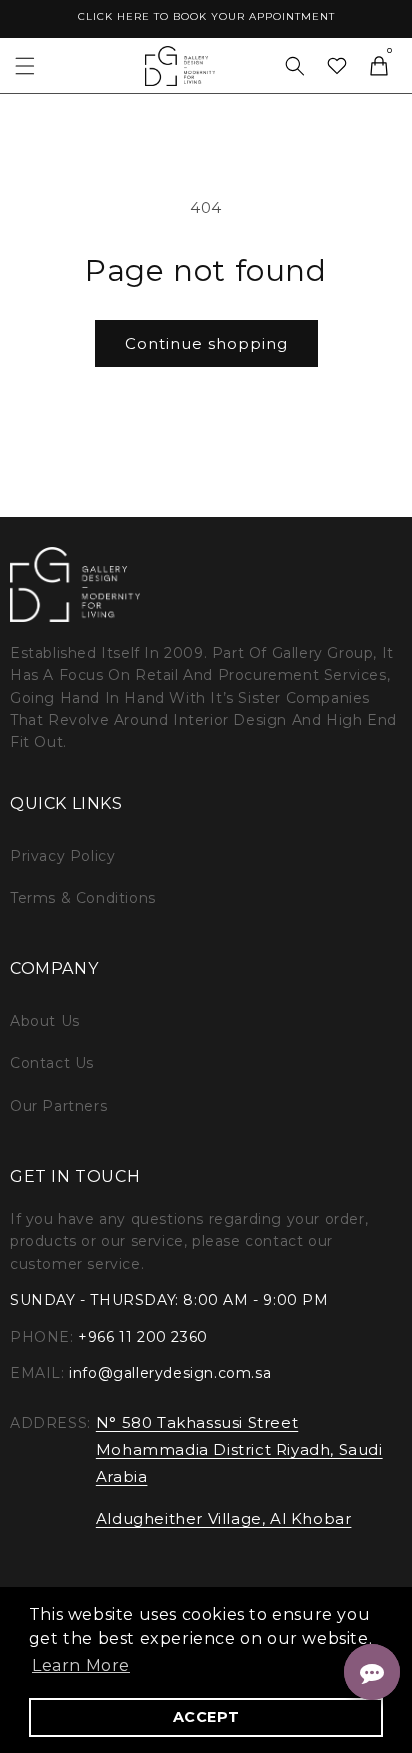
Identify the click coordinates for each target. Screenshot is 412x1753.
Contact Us (52, 1063)
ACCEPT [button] (206, 1717)
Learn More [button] (81, 1665)
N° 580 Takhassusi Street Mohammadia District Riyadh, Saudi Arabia (239, 1449)
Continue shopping (206, 343)
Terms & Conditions (83, 898)
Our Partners (58, 1106)
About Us (45, 1021)
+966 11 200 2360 (143, 1337)
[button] (25, 66)
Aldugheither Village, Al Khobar (224, 1518)
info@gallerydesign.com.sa (170, 1373)
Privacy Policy (62, 856)
